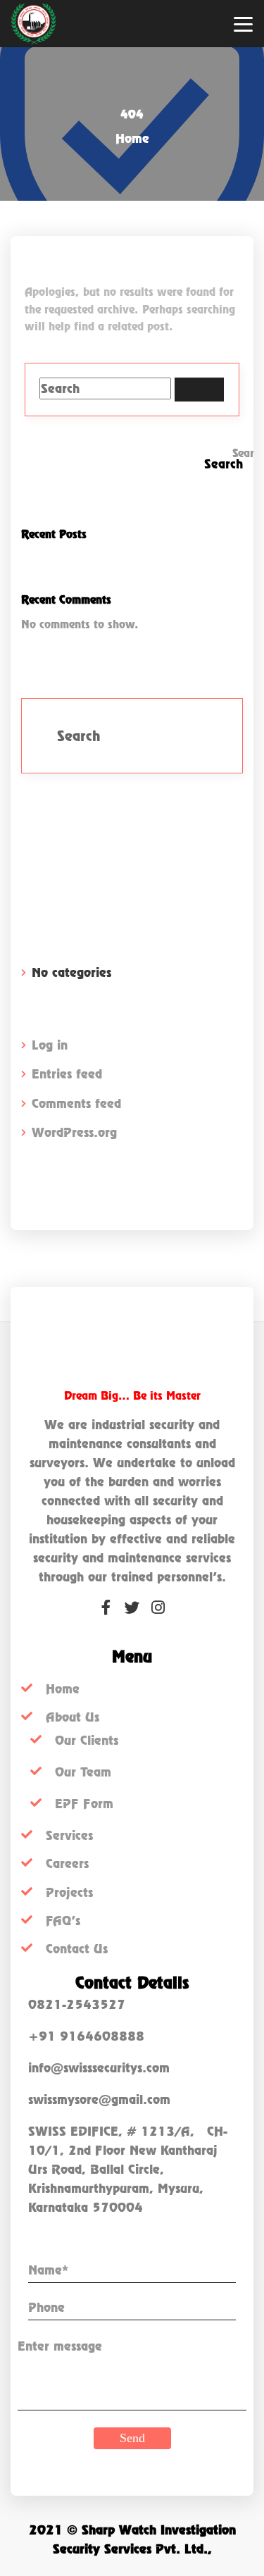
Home (132, 138)
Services (69, 1835)
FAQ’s (63, 1921)
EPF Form (84, 1804)
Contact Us (77, 1949)
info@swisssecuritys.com (99, 2068)
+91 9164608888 (86, 2036)
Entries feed (67, 1074)
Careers (67, 1863)
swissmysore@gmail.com (99, 2099)
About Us (73, 1717)
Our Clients (87, 1740)
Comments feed (76, 1103)
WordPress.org (74, 1132)
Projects (69, 1892)
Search (243, 453)
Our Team (83, 1772)
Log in (50, 1045)
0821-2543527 (77, 2004)
